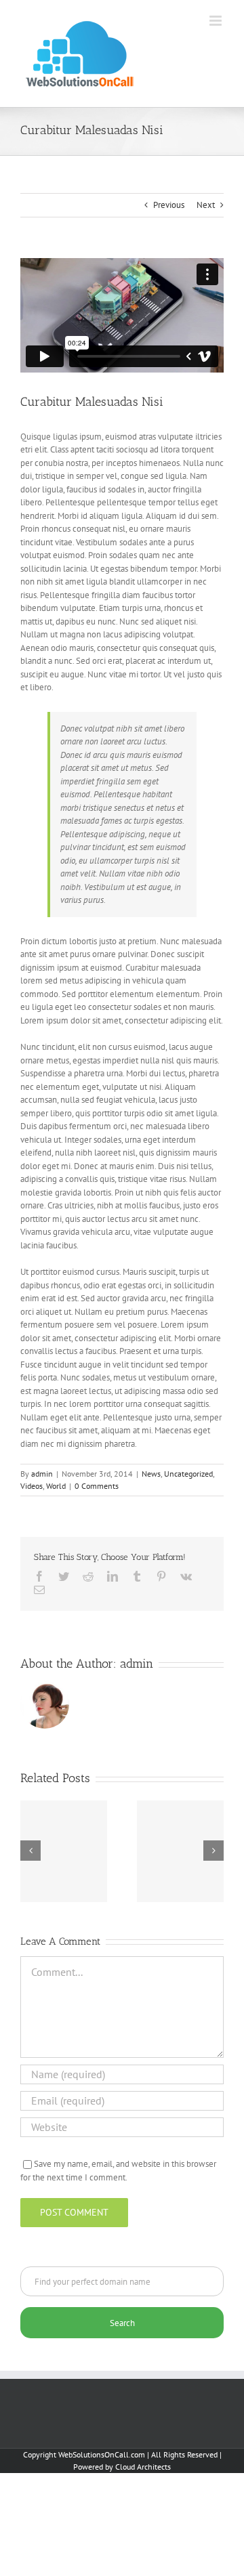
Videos (32, 1486)
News (151, 1474)
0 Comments (97, 1486)
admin (42, 1474)
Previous (169, 205)
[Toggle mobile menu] (217, 21)
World (56, 1486)
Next (206, 205)
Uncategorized (188, 1474)
